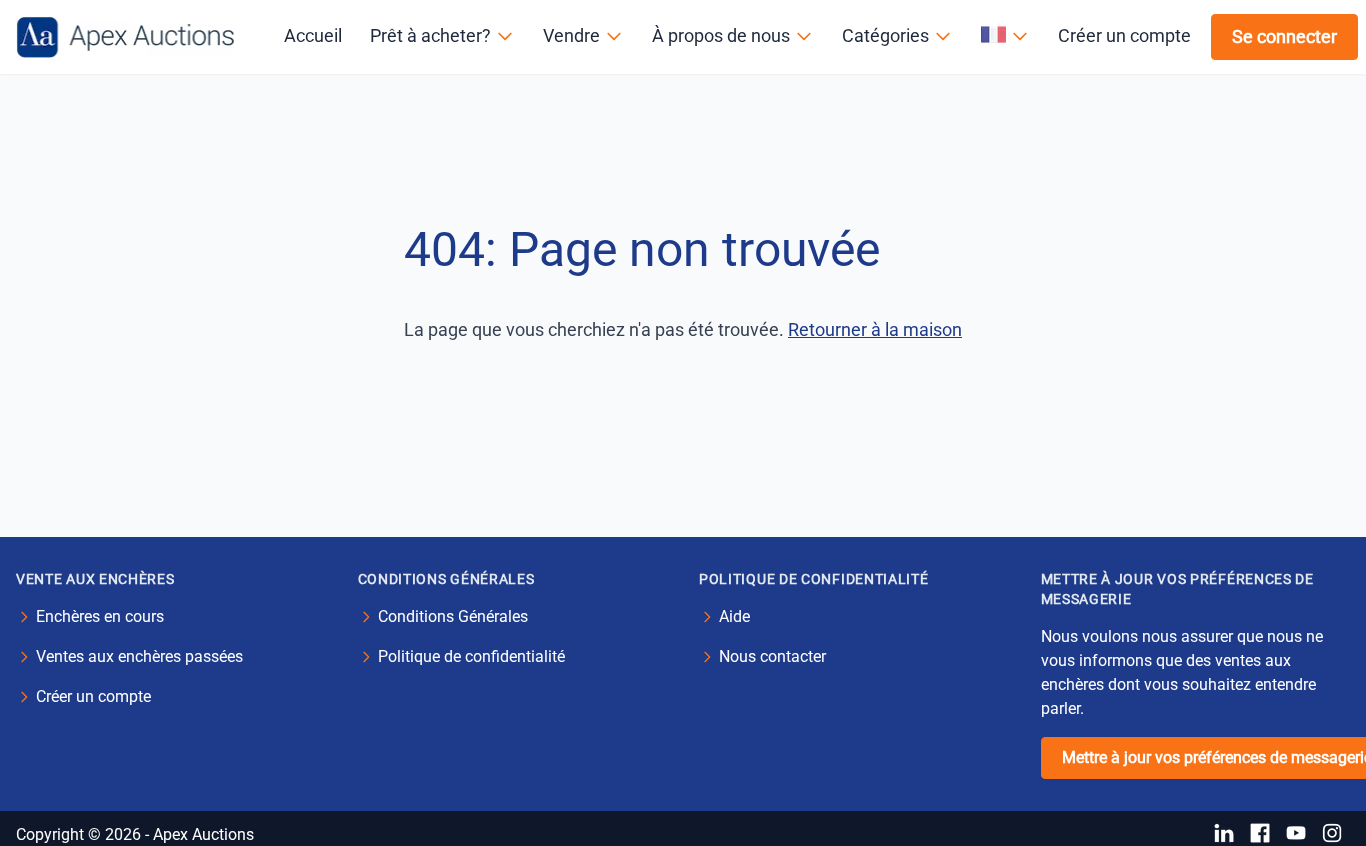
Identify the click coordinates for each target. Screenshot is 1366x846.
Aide (734, 616)
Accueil (313, 35)
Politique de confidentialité (471, 656)
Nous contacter (772, 656)
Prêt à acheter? (430, 35)
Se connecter (1284, 36)
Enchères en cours (100, 616)
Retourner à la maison (875, 329)
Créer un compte (1124, 35)
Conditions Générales (453, 616)
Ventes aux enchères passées (139, 656)
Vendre (571, 35)
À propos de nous (721, 35)
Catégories (885, 35)
